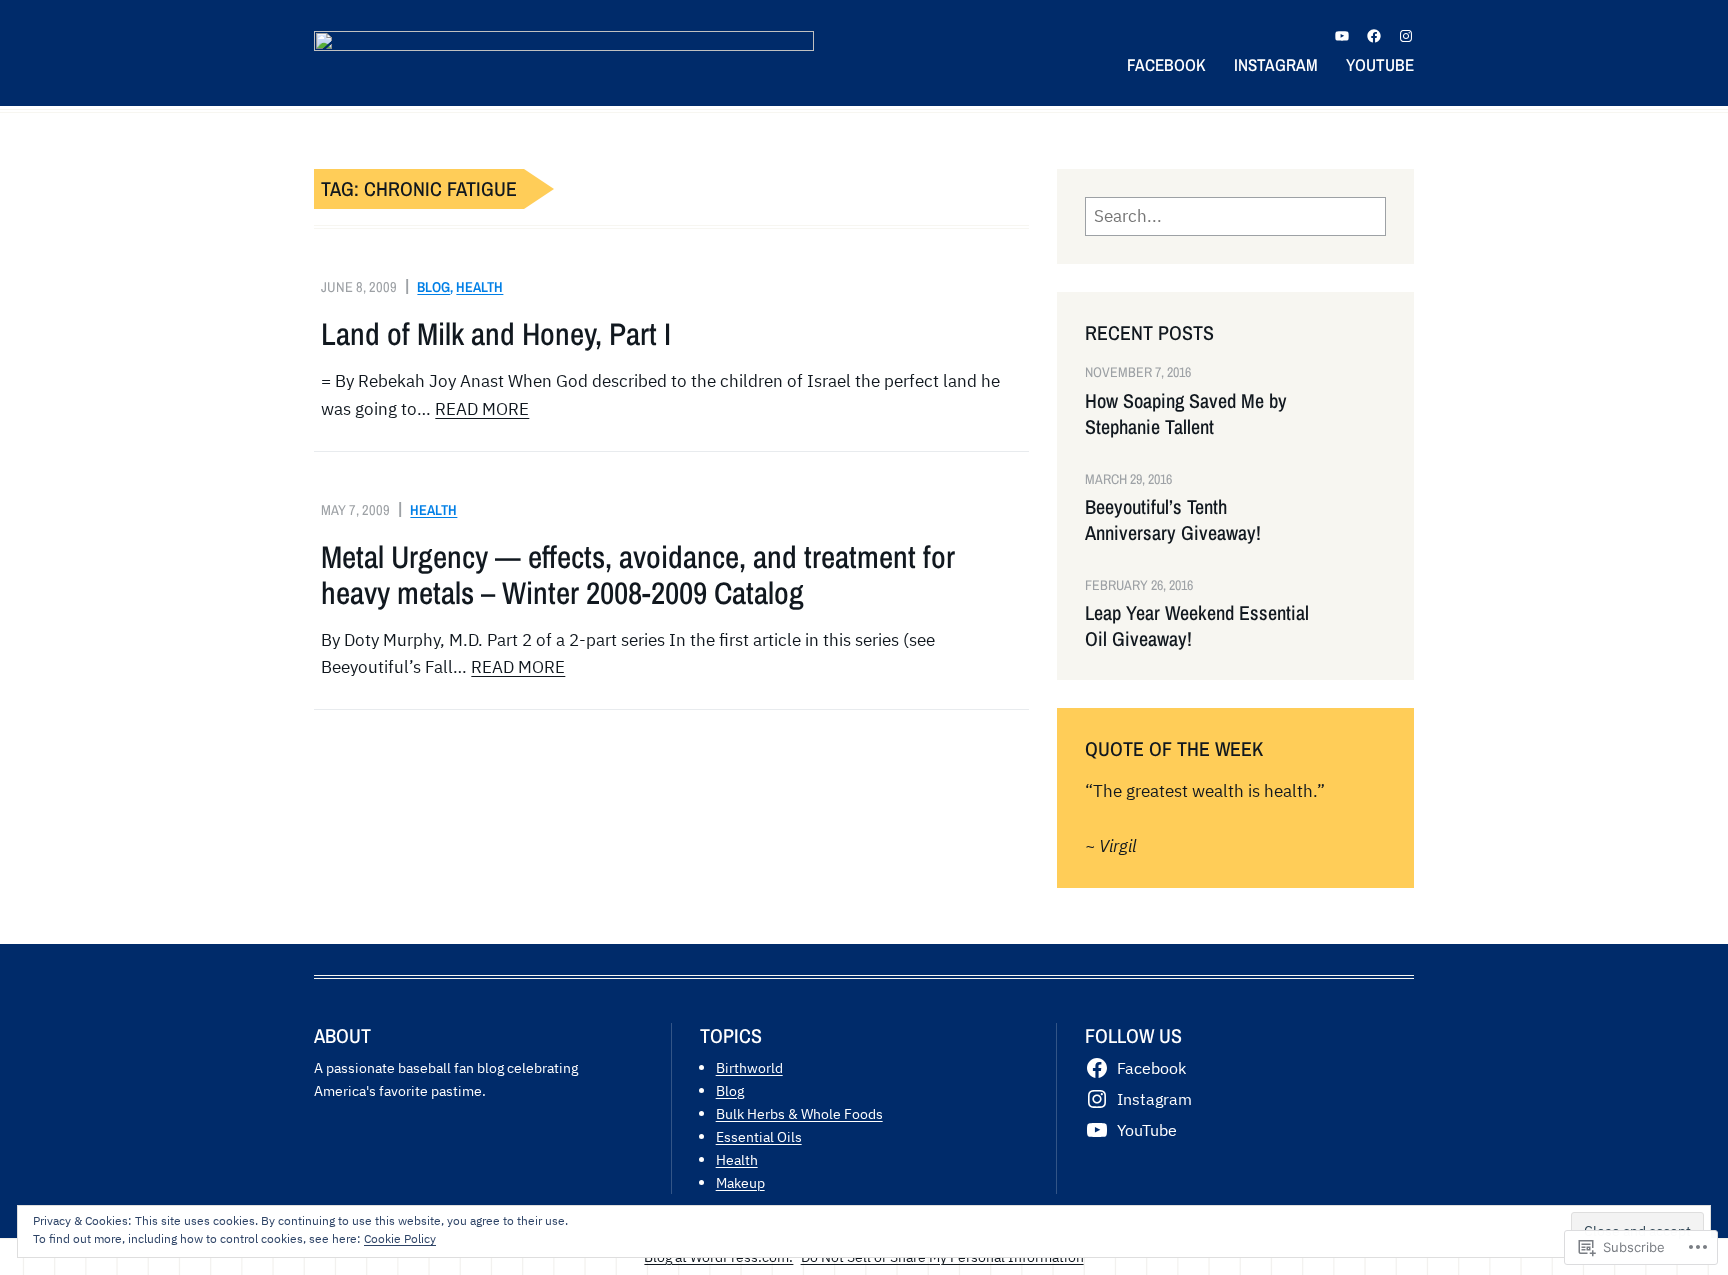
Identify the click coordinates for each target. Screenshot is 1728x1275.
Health (479, 286)
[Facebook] (1374, 36)
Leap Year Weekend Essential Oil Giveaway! (1197, 626)
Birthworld (749, 1067)
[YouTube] (1342, 36)
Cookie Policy (400, 1238)
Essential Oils (759, 1136)
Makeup (740, 1182)
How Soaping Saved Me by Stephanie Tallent (1186, 414)
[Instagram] (1406, 36)
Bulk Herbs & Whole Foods (799, 1113)
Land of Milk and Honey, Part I (496, 334)
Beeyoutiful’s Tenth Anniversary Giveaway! (1173, 520)
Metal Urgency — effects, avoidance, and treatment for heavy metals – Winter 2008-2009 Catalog (638, 575)
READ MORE (482, 409)
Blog (433, 286)
